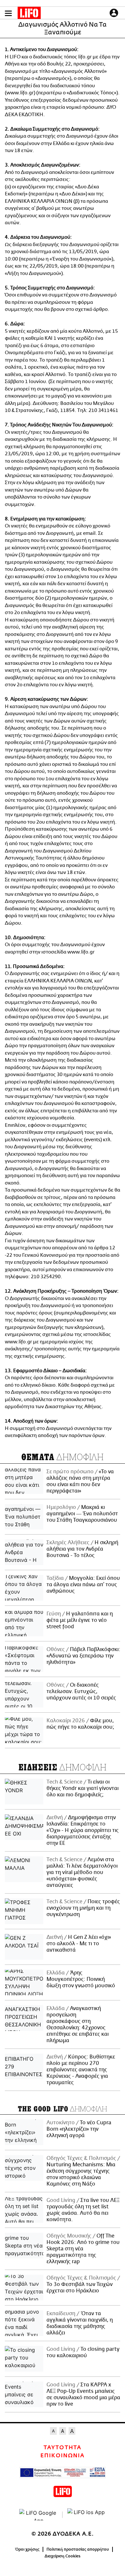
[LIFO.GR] (29, 14)
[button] (8, 13)
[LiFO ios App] (87, 2515)
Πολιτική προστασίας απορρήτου (78, 2549)
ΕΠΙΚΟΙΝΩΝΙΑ (63, 2456)
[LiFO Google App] (38, 2515)
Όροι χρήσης (27, 2549)
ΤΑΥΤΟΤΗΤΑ (62, 2448)
